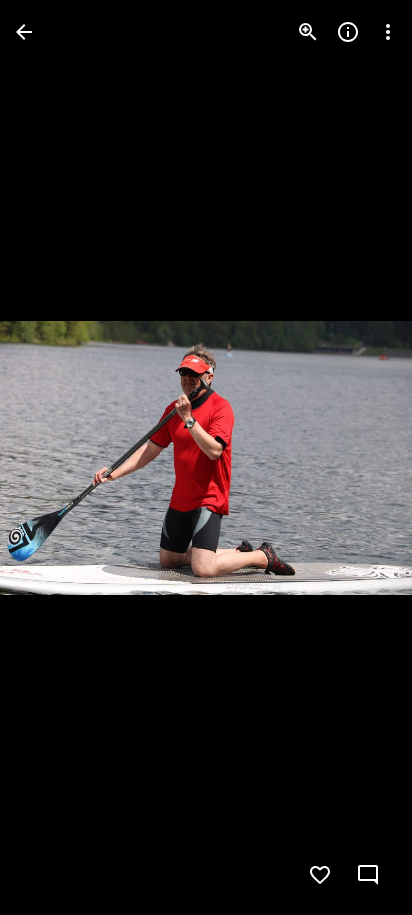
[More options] (388, 32)
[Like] (320, 875)
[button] (56, 458)
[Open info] (348, 32)
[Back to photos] (24, 32)
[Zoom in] (308, 32)
